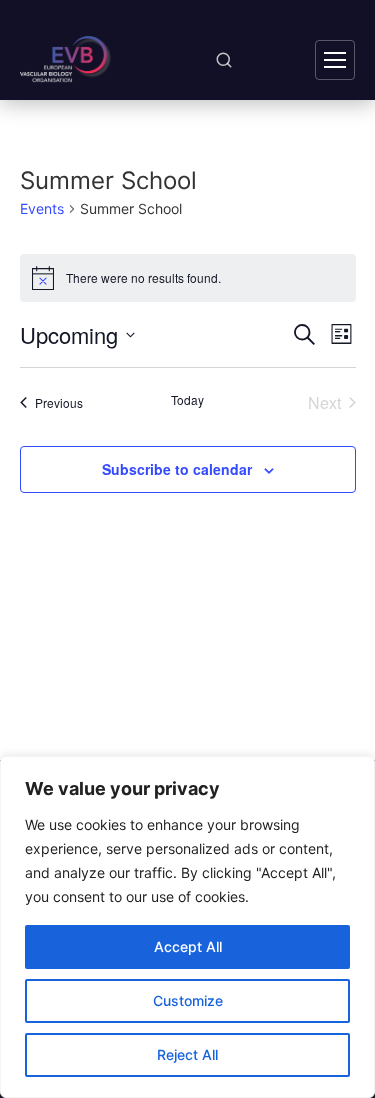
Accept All (188, 946)
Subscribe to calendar (177, 469)
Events (42, 208)
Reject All (187, 1054)
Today (187, 400)
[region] (187, 927)
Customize (188, 1000)
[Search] (224, 60)
